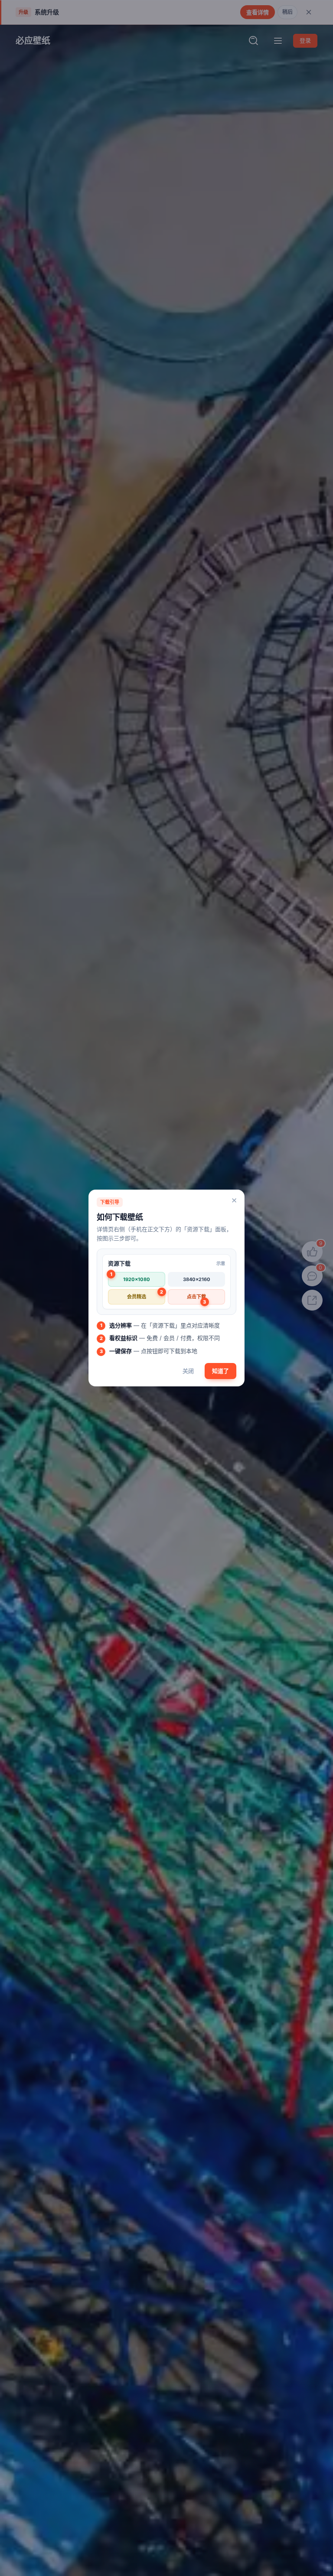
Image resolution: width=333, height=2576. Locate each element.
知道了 (220, 1371)
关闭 (188, 1371)
